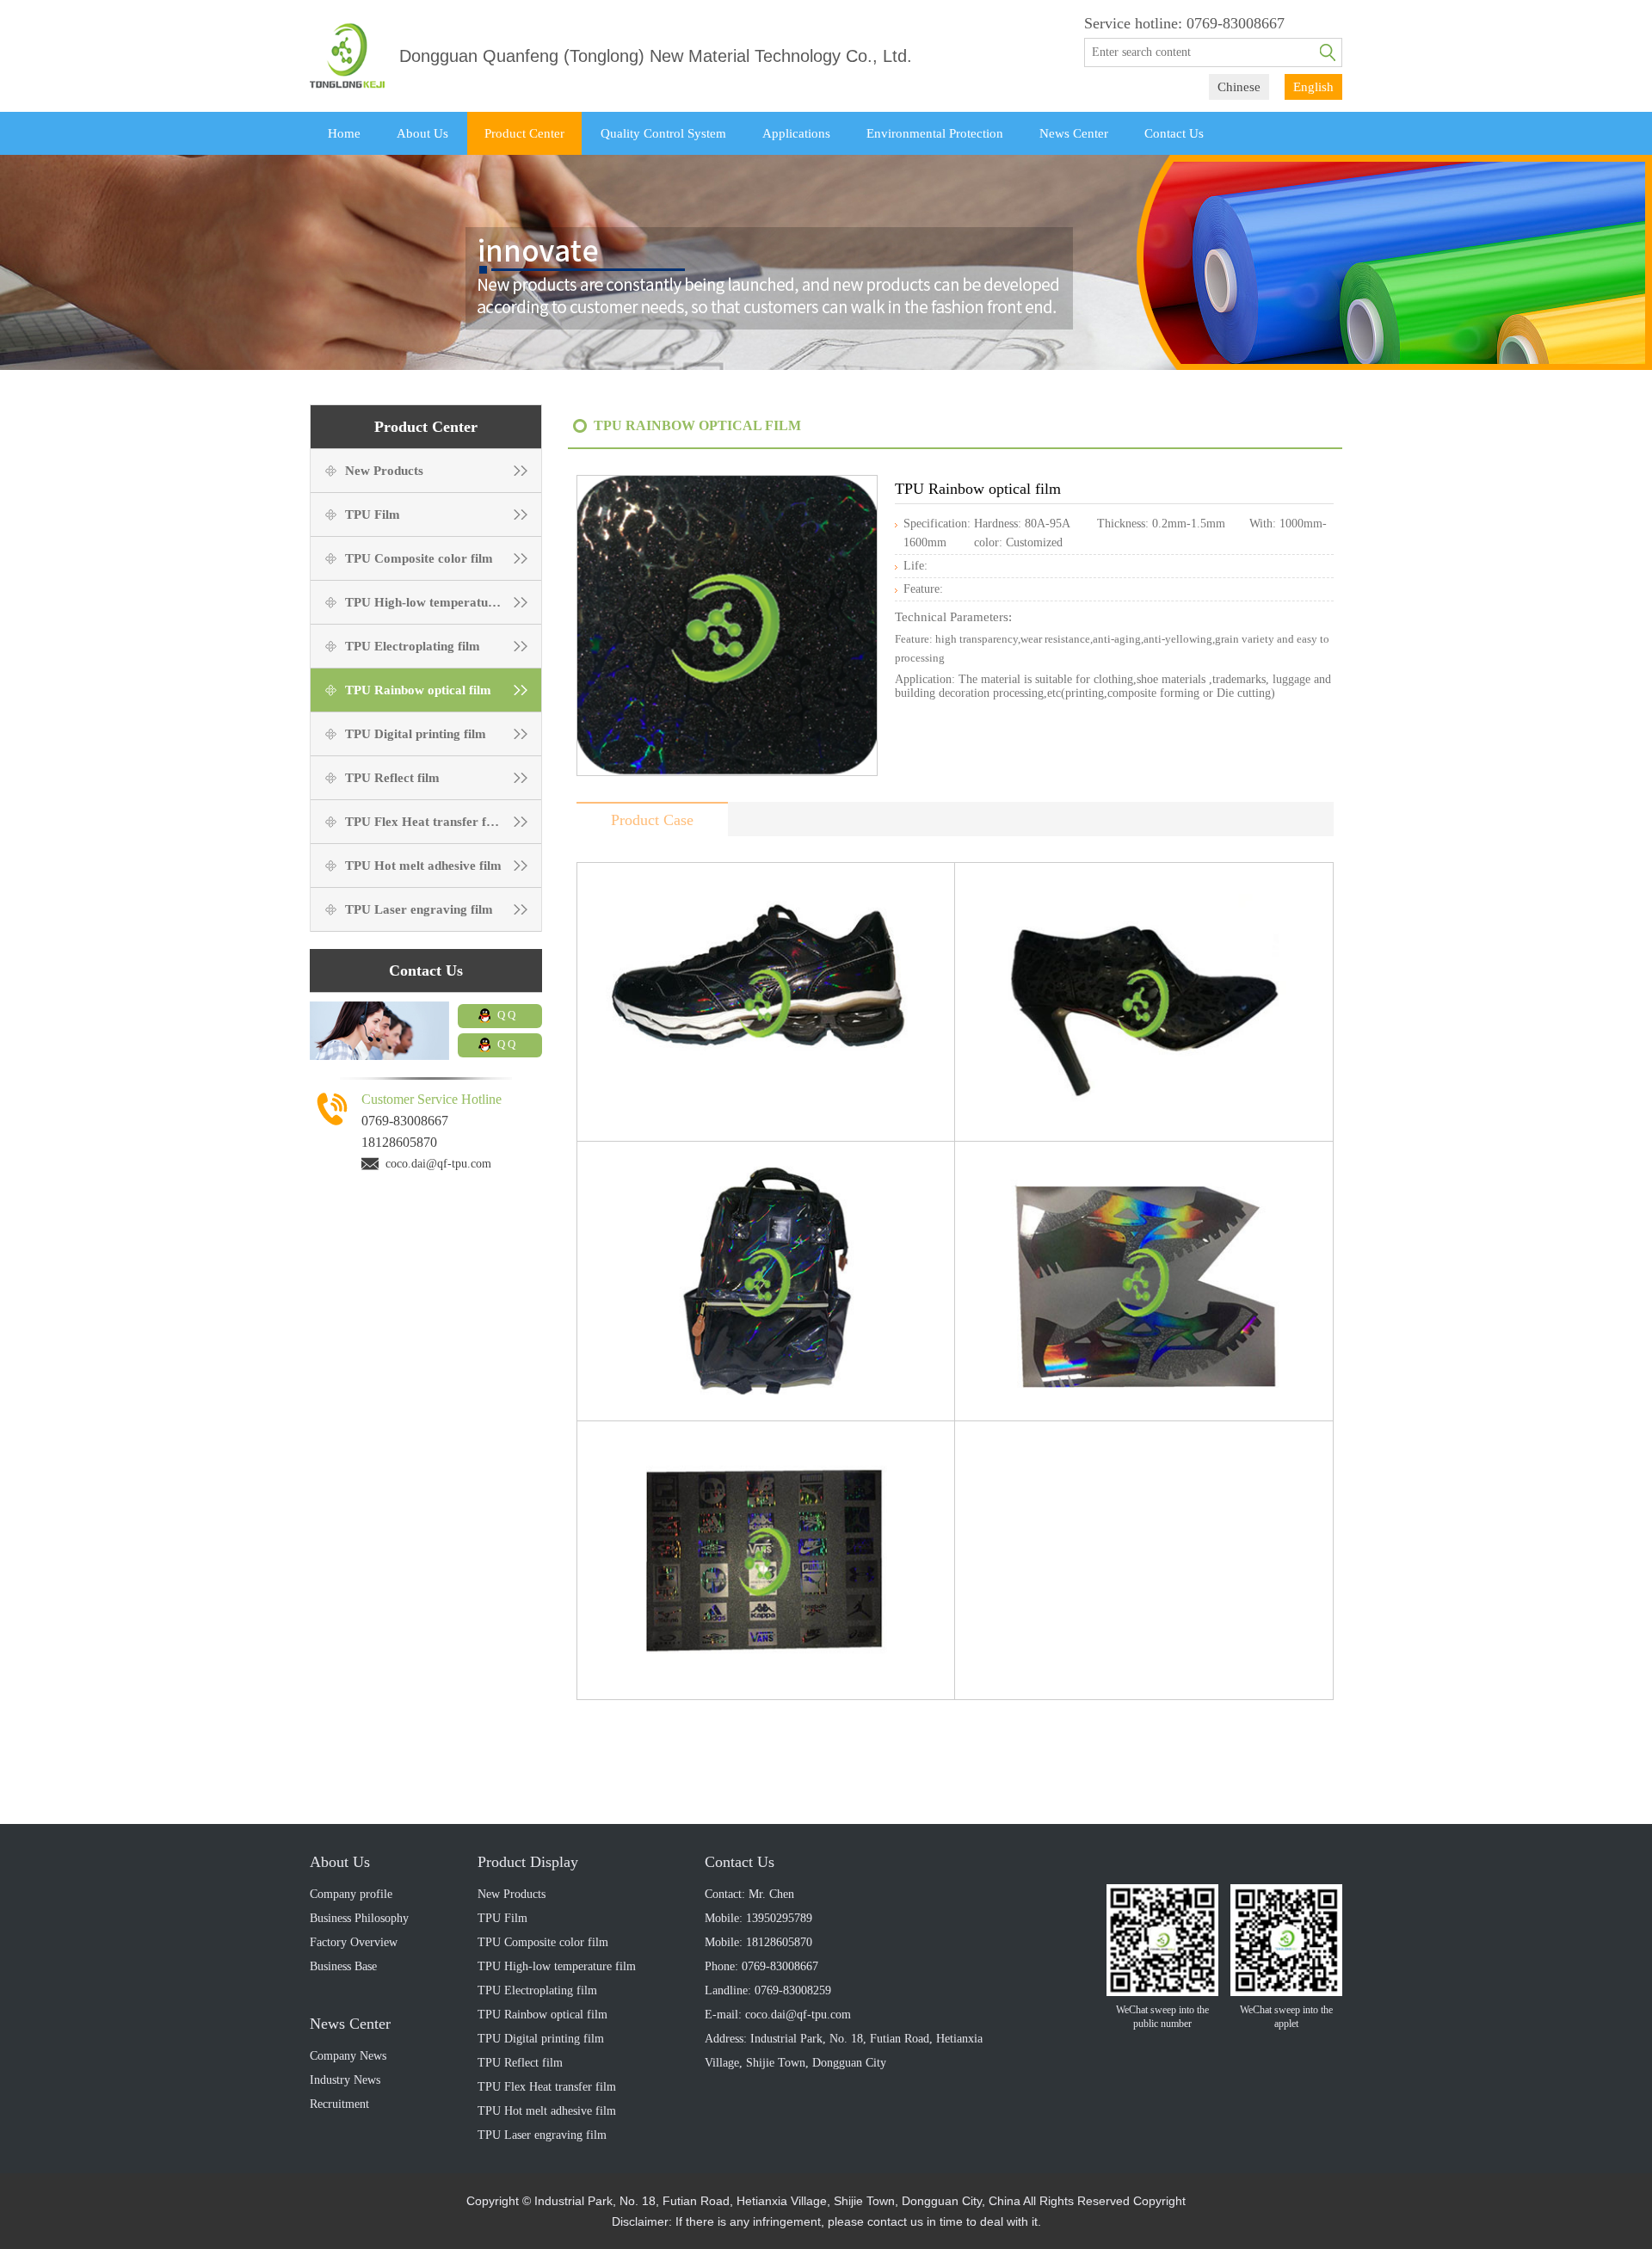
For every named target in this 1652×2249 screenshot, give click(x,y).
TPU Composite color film (419, 558)
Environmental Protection (935, 133)
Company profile (351, 1894)
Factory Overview (354, 1942)
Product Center (524, 133)
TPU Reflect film (392, 778)
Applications (796, 133)
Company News (348, 2056)
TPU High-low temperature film (435, 602)
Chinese (1239, 87)
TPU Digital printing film (416, 734)
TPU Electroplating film (413, 646)
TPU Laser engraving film (419, 909)
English (1313, 87)
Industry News (345, 2080)
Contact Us (1174, 133)
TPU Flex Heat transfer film (425, 822)
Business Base (343, 1966)
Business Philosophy (359, 1918)
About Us (422, 133)
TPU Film (373, 514)
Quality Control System (663, 133)
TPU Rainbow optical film (418, 690)
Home (344, 133)
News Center (1074, 133)
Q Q (506, 1015)
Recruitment (339, 2104)
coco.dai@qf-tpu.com (438, 1164)
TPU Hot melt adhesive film (423, 866)
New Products (384, 471)
